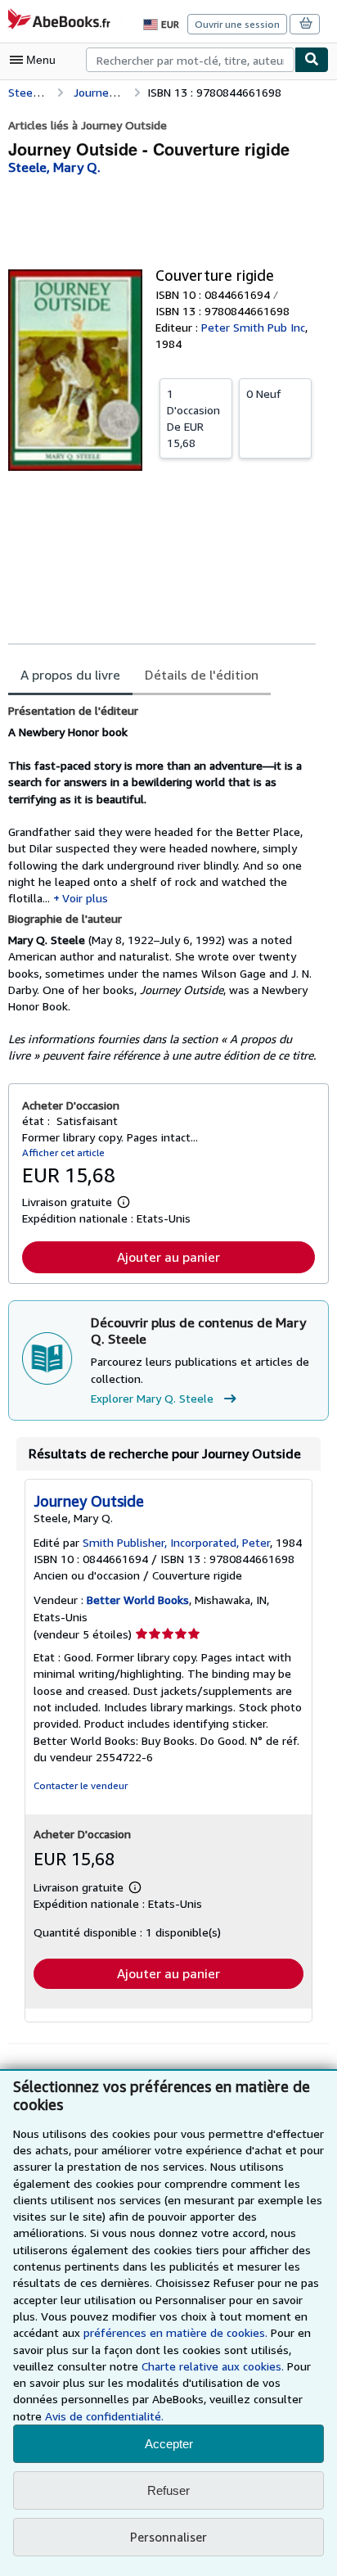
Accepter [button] (169, 2444)
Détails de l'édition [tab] (202, 675)
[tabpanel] (162, 884)
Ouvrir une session (237, 24)
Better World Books (138, 1600)
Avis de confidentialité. (104, 2416)
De (193, 418)
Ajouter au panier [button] (168, 1257)
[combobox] (190, 60)
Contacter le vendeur (81, 1785)
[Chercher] (312, 60)
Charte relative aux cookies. (214, 2366)
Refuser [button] (168, 2490)
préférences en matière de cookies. (175, 2332)
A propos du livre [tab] (70, 675)
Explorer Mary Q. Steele (152, 1398)
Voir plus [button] (85, 898)
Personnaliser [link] (168, 2537)
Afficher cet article (63, 1152)
